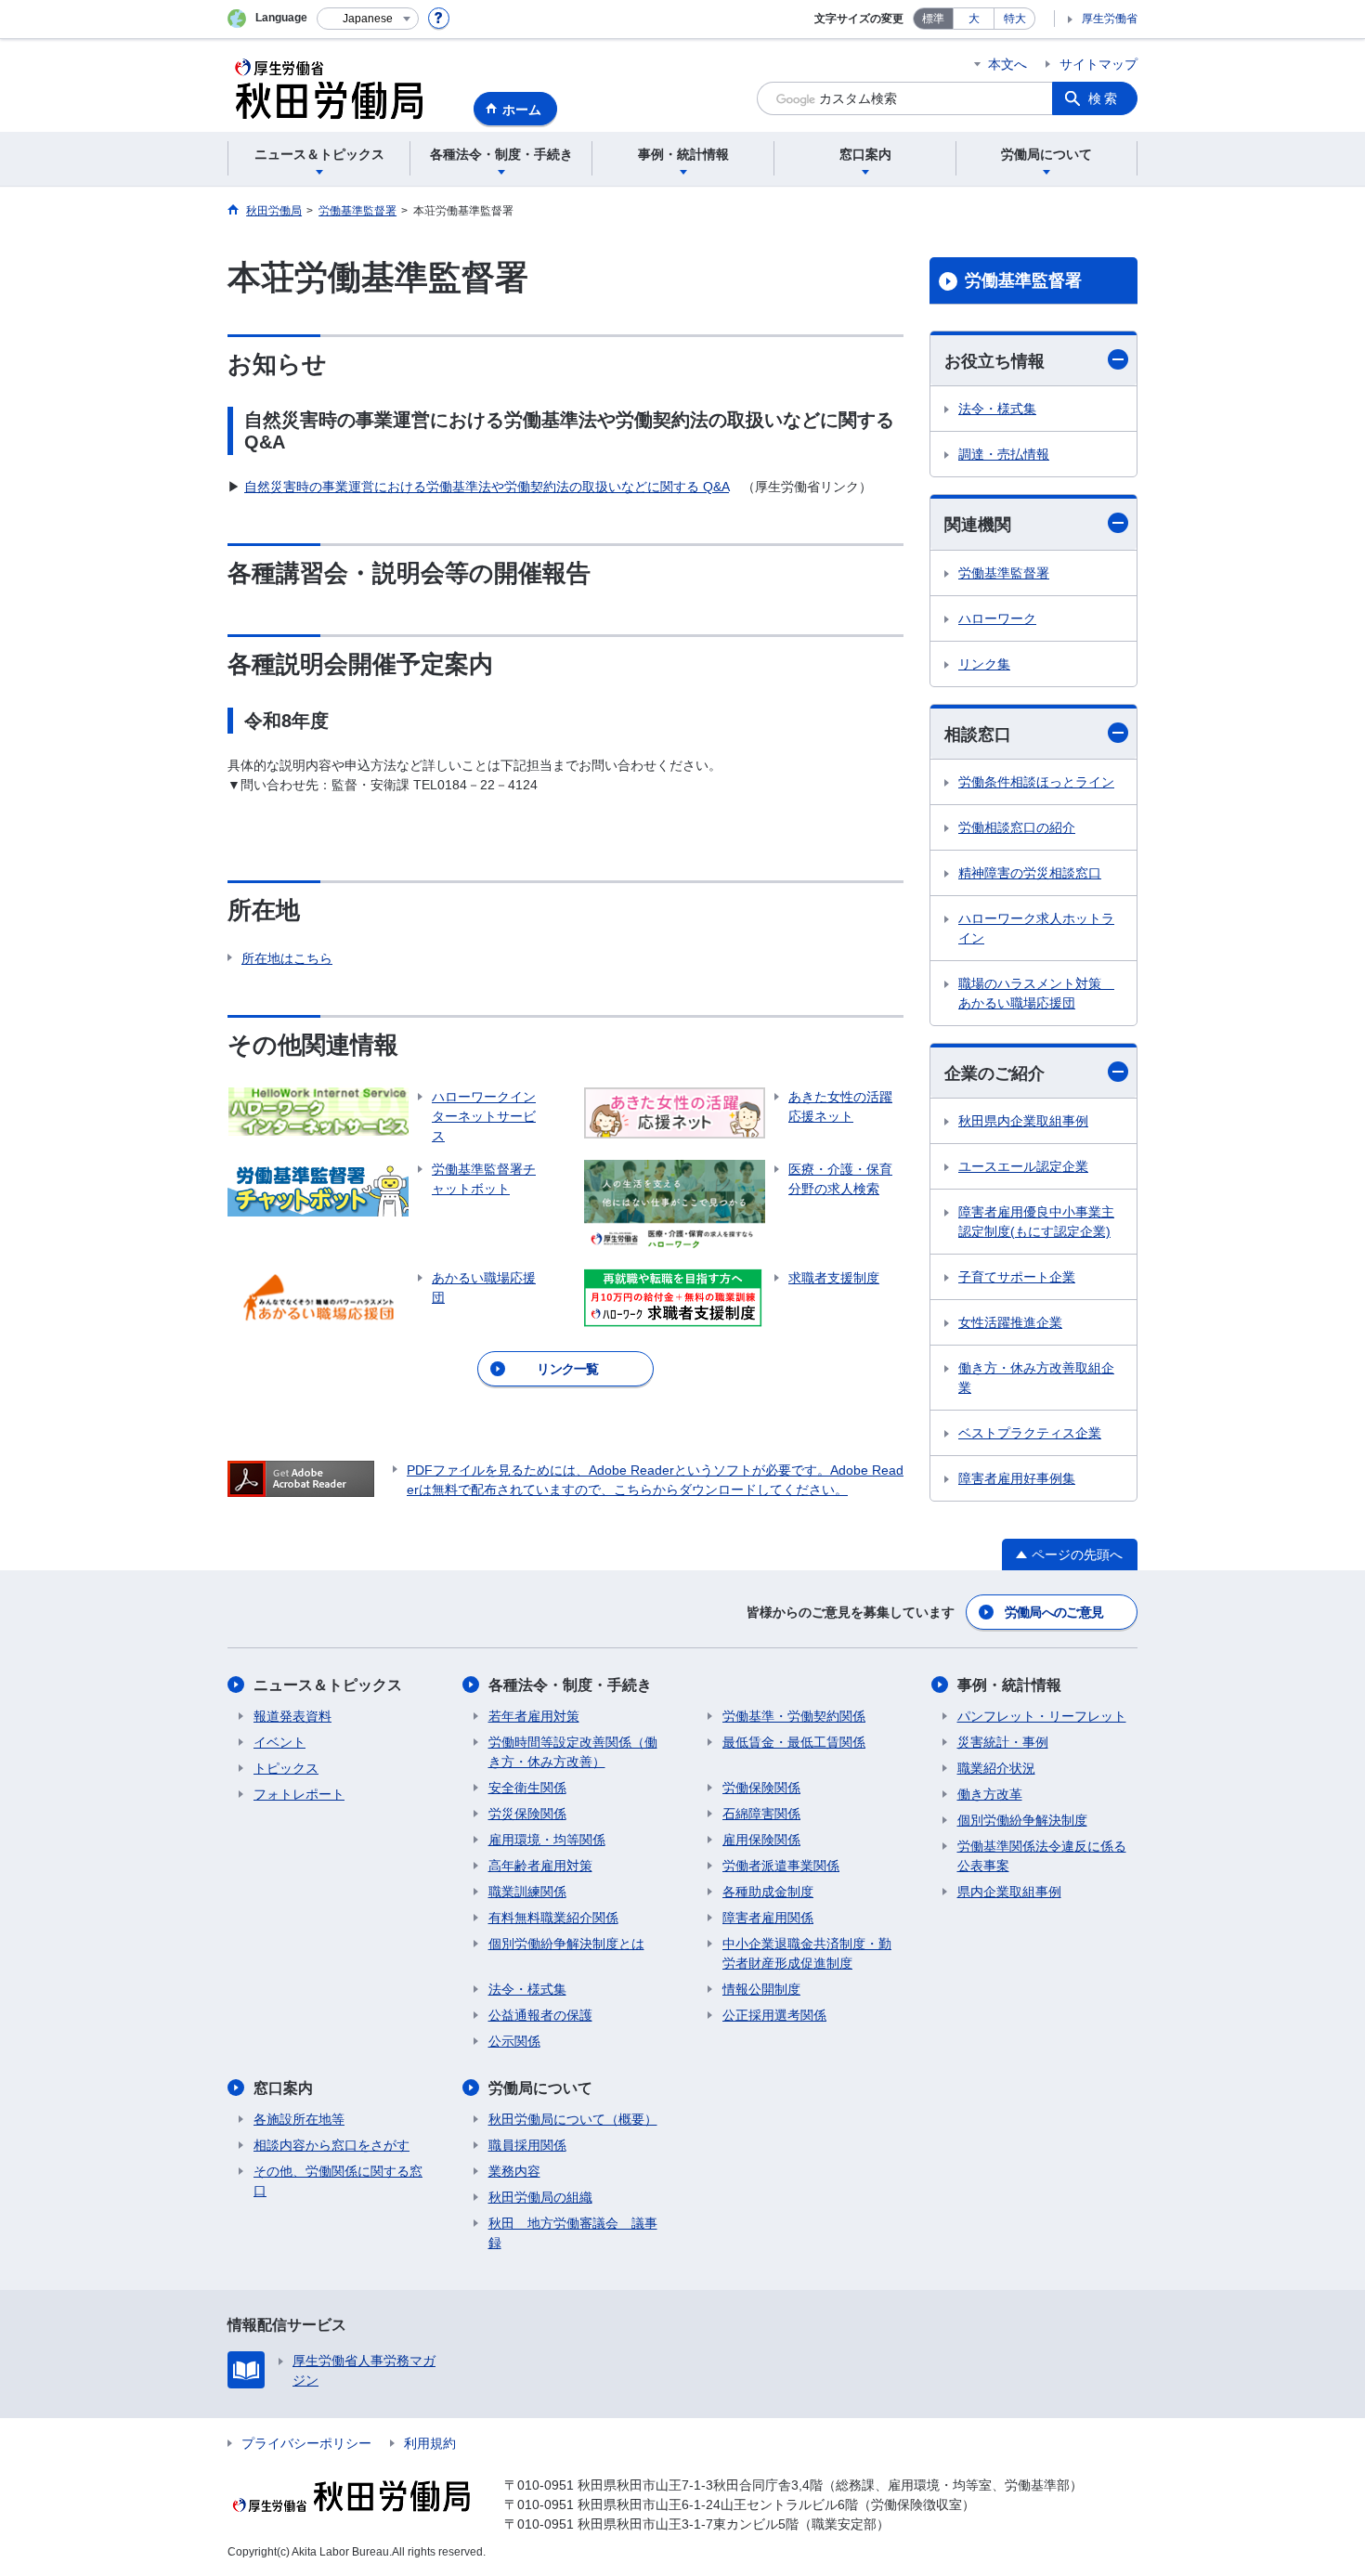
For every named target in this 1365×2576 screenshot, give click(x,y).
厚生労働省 (1110, 19)
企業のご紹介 (994, 1073)
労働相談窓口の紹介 (1017, 827)
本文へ (1007, 64)
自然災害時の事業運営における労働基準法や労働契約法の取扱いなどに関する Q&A (487, 487)
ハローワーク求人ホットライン (1036, 928)
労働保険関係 (761, 1788)
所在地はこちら (287, 958)
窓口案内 (283, 2088)
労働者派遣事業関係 (781, 1866)
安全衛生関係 (527, 1788)
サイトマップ (1098, 64)
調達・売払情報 (1004, 454)
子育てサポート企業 (1017, 1277)
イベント (279, 1742)
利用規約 (430, 2443)
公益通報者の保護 (540, 2015)
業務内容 (514, 2171)
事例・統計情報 (1009, 1685)
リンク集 (984, 664)
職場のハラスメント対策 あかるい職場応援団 (1036, 993)
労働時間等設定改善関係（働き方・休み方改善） (573, 1752)
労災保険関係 (527, 1814)
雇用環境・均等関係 (547, 1840)
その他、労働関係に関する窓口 (338, 2181)
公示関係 (514, 2041)
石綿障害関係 (761, 1814)
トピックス (286, 1768)
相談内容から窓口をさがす (331, 2145)
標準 (933, 19)
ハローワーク (997, 618)
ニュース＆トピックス (328, 1685)
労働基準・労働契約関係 (794, 1716)
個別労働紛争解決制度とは (566, 1944)
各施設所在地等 (299, 2119)
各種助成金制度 (768, 1892)
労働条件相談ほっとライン (1036, 782)
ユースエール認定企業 (1023, 1166)
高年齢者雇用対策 (540, 1866)
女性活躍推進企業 (1010, 1322)
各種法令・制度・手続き (570, 1685)
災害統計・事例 (1003, 1742)
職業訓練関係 (527, 1892)
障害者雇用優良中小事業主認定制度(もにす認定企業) (1036, 1222)
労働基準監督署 (1023, 280)
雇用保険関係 (761, 1840)
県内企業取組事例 (1009, 1892)
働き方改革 (990, 1794)
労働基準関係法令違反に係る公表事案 (1042, 1856)
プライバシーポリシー (306, 2443)
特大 (1015, 19)
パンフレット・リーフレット (1042, 1716)
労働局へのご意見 (1054, 1612)
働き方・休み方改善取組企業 (1036, 1378)
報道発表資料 (292, 1716)
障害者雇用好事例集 (1017, 1478)
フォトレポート (299, 1794)
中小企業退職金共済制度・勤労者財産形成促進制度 (807, 1953)
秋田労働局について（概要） (573, 2119)
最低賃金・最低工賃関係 (794, 1742)
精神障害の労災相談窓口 (1030, 873)
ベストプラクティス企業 (1030, 1433)
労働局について (540, 2088)
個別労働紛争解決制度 (1022, 1820)
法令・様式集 (997, 409)
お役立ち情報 (994, 361)
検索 (1104, 98)
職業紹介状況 (996, 1768)
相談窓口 (978, 735)
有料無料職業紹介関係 (553, 1918)
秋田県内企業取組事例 (1023, 1121)
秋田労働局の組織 (540, 2197)
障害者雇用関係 (768, 1918)
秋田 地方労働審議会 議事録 (573, 2233)
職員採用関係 (527, 2145)
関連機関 (978, 525)
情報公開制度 (761, 1989)
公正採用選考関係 (774, 2015)
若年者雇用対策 (534, 1716)
